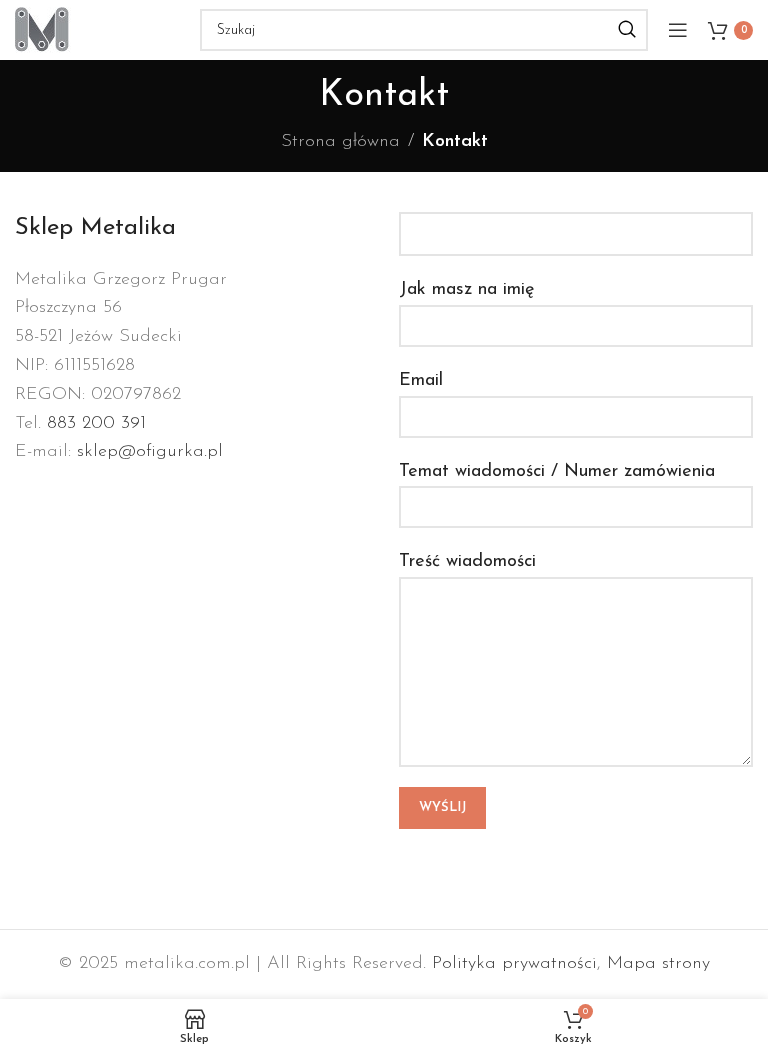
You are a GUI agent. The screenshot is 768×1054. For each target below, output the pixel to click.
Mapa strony (658, 964)
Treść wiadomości (467, 562)
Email (421, 381)
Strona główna (340, 142)
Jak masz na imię (466, 290)
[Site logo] (43, 29)
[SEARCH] (627, 30)
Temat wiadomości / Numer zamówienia (557, 472)
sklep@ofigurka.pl (150, 452)
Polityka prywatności (514, 964)
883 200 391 (96, 424)
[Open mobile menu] (678, 30)
